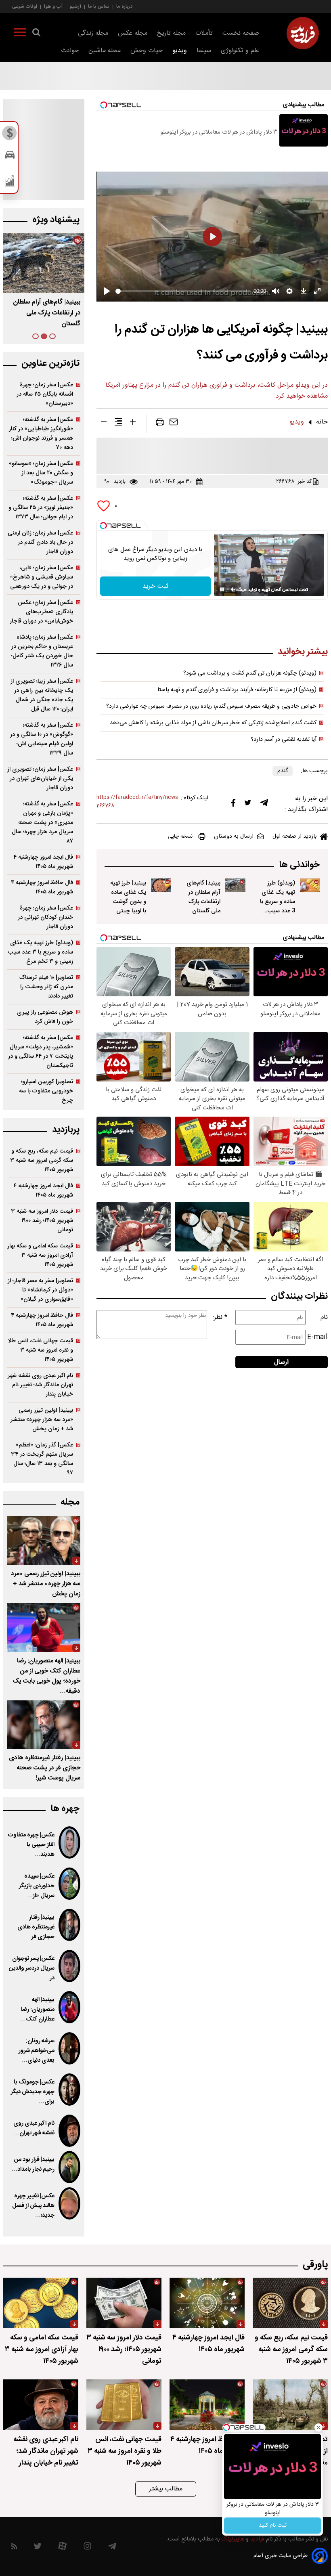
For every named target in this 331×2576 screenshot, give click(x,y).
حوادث (70, 51)
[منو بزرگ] (20, 34)
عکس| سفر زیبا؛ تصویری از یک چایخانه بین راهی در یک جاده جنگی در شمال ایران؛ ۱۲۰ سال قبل (42, 695)
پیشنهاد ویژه (56, 220)
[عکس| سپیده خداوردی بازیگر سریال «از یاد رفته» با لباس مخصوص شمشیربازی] (69, 1884)
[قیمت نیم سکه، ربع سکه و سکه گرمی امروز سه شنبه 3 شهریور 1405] (290, 2303)
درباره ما (124, 6)
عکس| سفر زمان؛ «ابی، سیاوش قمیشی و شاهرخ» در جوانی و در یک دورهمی (42, 577)
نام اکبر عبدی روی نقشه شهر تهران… (34, 2128)
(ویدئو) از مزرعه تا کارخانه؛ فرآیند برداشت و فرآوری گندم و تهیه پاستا (237, 690)
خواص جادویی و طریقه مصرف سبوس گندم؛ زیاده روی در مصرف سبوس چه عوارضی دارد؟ (211, 706)
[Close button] (318, 2427)
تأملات (204, 33)
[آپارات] (62, 2548)
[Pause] (222, 589)
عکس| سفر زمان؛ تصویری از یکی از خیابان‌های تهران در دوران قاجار (40, 779)
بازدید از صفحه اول (295, 836)
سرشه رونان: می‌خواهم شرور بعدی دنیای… (37, 2051)
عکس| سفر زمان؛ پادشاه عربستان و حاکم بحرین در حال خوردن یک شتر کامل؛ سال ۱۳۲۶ (42, 651)
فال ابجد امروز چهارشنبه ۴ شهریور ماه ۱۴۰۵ (43, 862)
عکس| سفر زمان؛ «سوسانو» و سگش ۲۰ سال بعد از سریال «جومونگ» (41, 473)
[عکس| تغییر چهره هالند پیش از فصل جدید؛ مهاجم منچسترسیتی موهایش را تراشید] (69, 2203)
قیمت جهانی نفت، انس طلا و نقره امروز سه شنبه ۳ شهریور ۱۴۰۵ (41, 1350)
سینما (204, 51)
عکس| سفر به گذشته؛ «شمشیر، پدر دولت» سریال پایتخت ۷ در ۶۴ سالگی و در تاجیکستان (41, 1052)
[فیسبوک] (233, 805)
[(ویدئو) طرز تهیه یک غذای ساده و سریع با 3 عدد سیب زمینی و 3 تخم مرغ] (310, 885)
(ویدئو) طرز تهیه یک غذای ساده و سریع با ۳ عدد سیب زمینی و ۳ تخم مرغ (40, 952)
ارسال (281, 1362)
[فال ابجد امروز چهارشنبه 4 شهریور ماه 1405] (207, 2303)
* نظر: (220, 1317)
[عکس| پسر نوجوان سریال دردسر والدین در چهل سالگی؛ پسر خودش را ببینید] (69, 1966)
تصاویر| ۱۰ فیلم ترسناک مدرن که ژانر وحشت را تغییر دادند (46, 987)
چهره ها (65, 1809)
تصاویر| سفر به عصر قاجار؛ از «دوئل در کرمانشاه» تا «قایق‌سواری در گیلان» (40, 1290)
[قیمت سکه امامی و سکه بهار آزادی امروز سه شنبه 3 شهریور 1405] (41, 2303)
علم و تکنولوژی (240, 51)
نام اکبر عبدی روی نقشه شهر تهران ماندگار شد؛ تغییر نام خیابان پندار (40, 1385)
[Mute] (233, 589)
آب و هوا (53, 6)
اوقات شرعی (25, 6)
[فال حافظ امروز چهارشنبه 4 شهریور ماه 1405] (207, 2405)
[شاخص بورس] (10, 182)
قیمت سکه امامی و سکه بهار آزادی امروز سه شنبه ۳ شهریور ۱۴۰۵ (40, 1255)
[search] (36, 34)
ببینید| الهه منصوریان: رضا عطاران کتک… (37, 2010)
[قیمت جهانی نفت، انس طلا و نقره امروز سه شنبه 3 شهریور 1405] (124, 2405)
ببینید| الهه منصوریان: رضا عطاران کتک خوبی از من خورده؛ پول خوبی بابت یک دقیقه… (46, 1676)
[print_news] (160, 424)
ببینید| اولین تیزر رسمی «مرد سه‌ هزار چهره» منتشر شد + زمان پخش (42, 1420)
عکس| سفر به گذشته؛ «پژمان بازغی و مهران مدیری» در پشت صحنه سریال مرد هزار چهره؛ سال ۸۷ (42, 823)
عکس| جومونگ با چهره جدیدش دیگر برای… (33, 2092)
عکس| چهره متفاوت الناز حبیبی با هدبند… (31, 1845)
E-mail (317, 1337)
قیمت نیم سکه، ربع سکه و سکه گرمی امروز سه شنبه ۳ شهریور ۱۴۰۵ (42, 1160)
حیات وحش (147, 51)
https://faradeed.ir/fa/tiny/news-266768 (138, 802)
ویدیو (180, 51)
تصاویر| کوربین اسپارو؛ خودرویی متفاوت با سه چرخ (46, 1091)
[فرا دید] (303, 33)
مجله (70, 1502)
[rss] (14, 2548)
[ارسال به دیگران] (174, 424)
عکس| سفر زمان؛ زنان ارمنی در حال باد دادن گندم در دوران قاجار (40, 542)
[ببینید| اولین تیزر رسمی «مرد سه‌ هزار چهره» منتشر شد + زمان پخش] (44, 1540)
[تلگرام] (264, 805)
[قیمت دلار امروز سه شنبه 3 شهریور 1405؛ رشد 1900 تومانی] (124, 2303)
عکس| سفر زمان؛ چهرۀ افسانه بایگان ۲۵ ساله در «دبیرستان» (45, 394)
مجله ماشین (105, 51)
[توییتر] (248, 805)
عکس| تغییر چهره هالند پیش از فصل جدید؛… (33, 2206)
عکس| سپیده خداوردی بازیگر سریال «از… (37, 1886)
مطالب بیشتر (166, 2489)
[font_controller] (133, 423)
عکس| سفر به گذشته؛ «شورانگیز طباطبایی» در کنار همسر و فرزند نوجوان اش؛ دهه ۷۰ (41, 434)
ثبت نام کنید (273, 2526)
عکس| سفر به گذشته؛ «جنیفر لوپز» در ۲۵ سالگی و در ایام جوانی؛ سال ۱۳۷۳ (41, 508)
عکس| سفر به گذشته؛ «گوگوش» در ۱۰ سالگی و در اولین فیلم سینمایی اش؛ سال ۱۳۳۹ (42, 739)
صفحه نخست (241, 33)
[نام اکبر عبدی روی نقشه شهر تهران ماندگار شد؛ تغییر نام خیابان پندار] (69, 2131)
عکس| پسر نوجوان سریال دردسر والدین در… (32, 1968)
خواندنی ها (299, 865)
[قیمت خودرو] (10, 157)
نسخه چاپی (180, 836)
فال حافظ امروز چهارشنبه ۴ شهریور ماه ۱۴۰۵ (42, 887)
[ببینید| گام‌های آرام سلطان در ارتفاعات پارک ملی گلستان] (235, 885)
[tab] (52, 336)
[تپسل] (103, 526)
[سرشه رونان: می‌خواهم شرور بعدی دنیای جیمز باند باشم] (69, 2048)
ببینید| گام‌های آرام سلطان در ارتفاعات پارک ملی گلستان (203, 897)
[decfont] (104, 423)
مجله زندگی (93, 33)
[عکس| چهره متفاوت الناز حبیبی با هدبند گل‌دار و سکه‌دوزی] (69, 1842)
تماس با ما (99, 6)
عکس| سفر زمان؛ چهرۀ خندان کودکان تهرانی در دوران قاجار (45, 917)
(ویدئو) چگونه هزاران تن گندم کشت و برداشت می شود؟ (250, 673)
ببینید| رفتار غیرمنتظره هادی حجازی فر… (36, 1927)
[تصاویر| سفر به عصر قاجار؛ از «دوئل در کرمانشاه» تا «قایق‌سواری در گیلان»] (290, 2405)
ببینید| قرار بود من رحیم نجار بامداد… (33, 2165)
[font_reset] (118, 423)
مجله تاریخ (171, 33)
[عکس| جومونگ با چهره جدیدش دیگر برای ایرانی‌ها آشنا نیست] (69, 2090)
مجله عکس (133, 33)
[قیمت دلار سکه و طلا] (10, 135)
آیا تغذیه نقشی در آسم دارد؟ (284, 740)
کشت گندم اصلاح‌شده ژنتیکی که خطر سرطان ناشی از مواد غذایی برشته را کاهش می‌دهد (213, 723)
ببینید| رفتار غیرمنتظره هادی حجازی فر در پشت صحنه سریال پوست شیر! (45, 1768)
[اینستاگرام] (87, 2548)
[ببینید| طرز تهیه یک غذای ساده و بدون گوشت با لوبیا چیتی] (161, 885)
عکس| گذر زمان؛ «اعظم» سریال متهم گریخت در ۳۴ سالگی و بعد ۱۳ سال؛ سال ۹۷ (42, 1459)
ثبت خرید (155, 586)
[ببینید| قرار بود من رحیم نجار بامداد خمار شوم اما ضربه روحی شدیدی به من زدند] (69, 2167)
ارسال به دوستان (234, 836)
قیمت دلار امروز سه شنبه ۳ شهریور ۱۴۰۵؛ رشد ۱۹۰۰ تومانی (42, 1221)
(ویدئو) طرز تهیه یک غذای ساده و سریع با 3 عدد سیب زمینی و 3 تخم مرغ (278, 906)
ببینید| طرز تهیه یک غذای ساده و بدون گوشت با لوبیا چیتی (128, 897)
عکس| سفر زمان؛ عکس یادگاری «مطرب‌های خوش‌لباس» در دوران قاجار (41, 612)
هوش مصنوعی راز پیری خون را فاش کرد (45, 1017)
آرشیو (75, 6)
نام (324, 1317)
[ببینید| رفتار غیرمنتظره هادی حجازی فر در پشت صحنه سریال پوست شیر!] (44, 1725)
